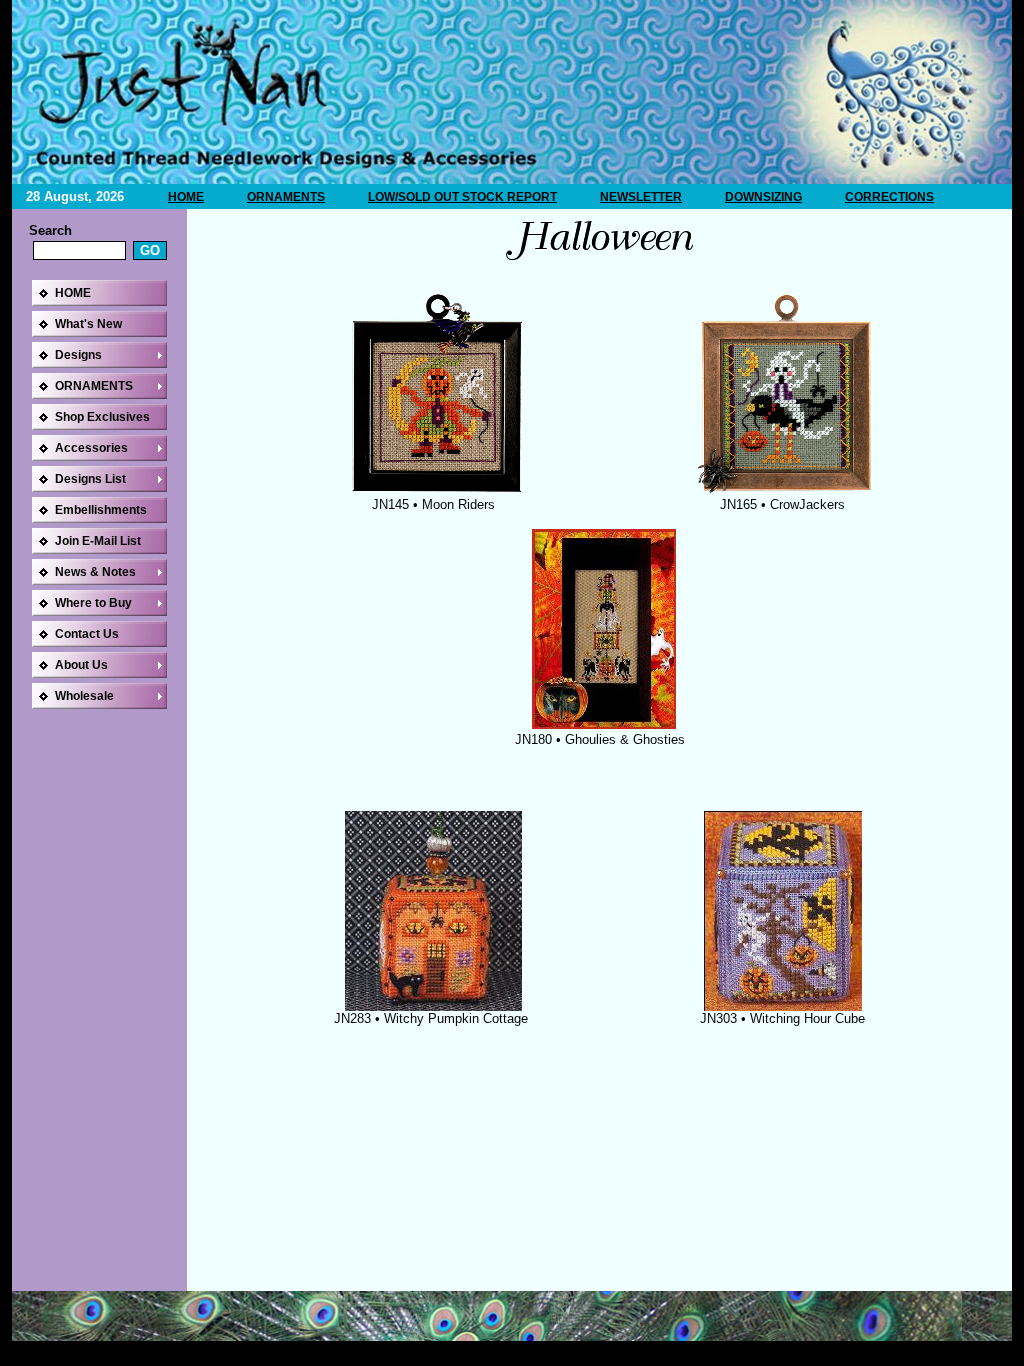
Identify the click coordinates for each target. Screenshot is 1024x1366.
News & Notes (95, 572)
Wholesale (84, 696)
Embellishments (101, 510)
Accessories (91, 448)
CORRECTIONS (889, 197)
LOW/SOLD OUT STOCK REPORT (462, 197)
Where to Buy (93, 603)
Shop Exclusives (102, 417)
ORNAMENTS (286, 197)
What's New (88, 324)
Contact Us (87, 634)
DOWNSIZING (763, 197)
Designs (78, 355)
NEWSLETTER (641, 197)
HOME (186, 197)
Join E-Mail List (98, 541)
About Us (81, 665)
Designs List (90, 479)
